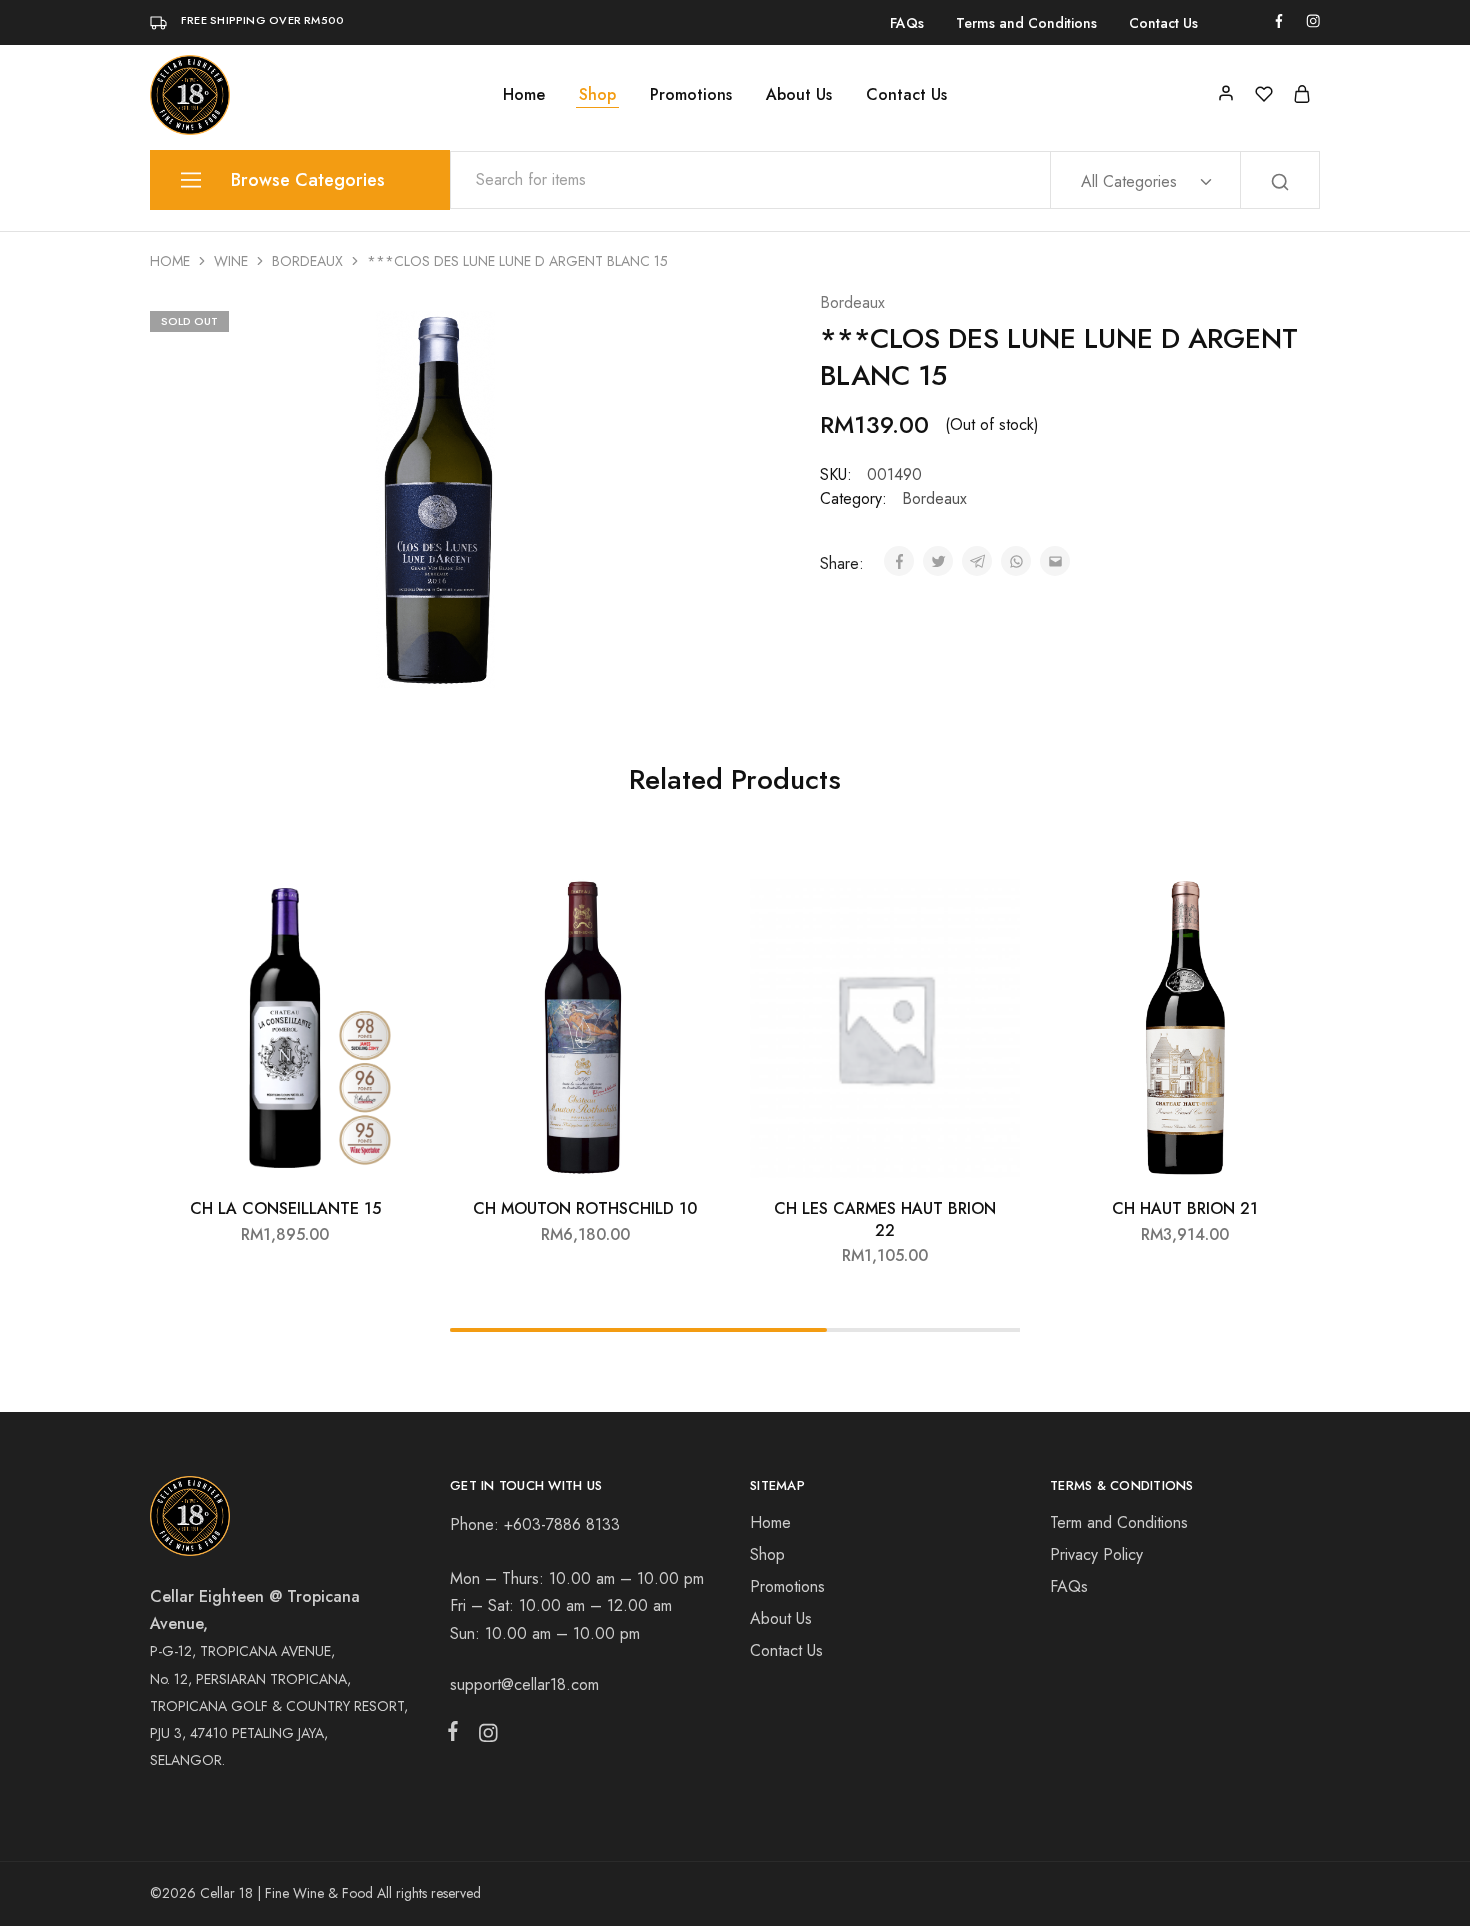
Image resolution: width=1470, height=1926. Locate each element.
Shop (597, 95)
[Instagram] (484, 1737)
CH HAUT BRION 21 (1185, 1208)
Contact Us (1163, 23)
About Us (799, 95)
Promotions (691, 95)
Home (524, 95)
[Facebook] (457, 1735)
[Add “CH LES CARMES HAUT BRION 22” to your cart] (990, 898)
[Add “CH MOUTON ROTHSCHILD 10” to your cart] (690, 898)
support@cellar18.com (524, 1684)
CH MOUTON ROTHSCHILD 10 (585, 1208)
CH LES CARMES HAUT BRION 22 (885, 1219)
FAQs (907, 23)
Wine (231, 261)
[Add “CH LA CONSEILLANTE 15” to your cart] (390, 898)
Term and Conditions (1119, 1522)
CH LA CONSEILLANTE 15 (285, 1208)
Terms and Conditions (1026, 23)
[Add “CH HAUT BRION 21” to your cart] (1290, 898)
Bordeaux (307, 261)
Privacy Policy (1096, 1554)
